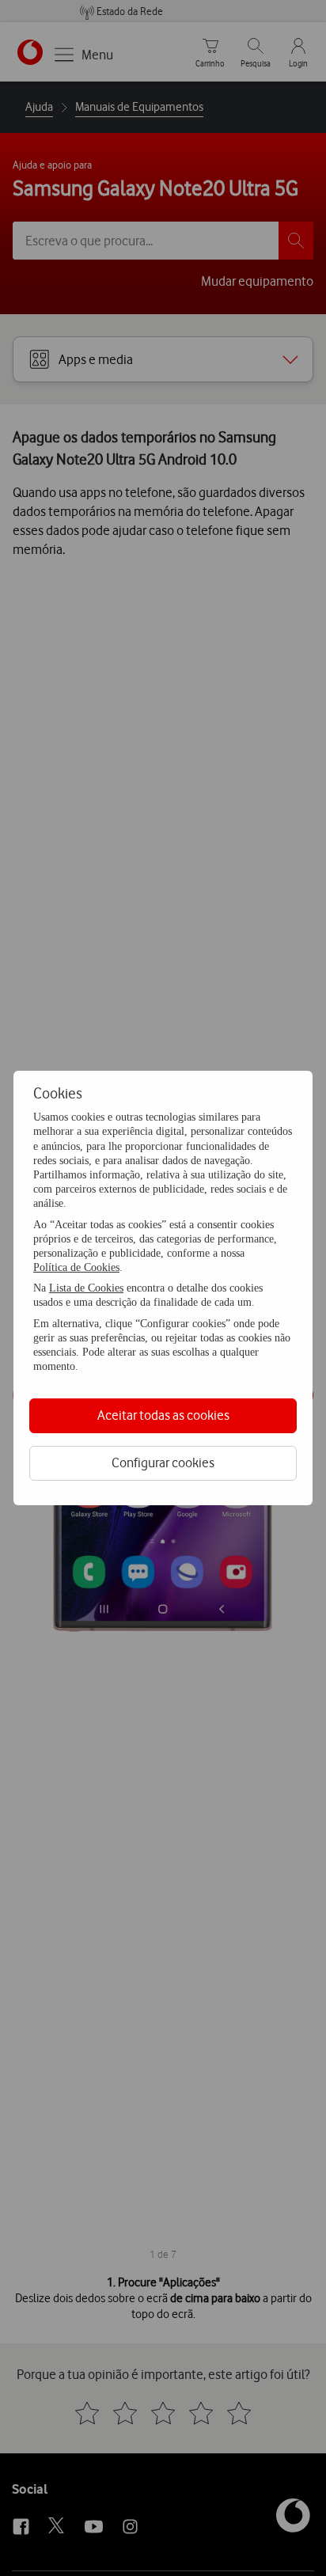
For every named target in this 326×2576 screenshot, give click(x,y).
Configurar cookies (163, 1463)
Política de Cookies (76, 1267)
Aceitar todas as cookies (163, 1415)
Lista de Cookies (86, 1288)
